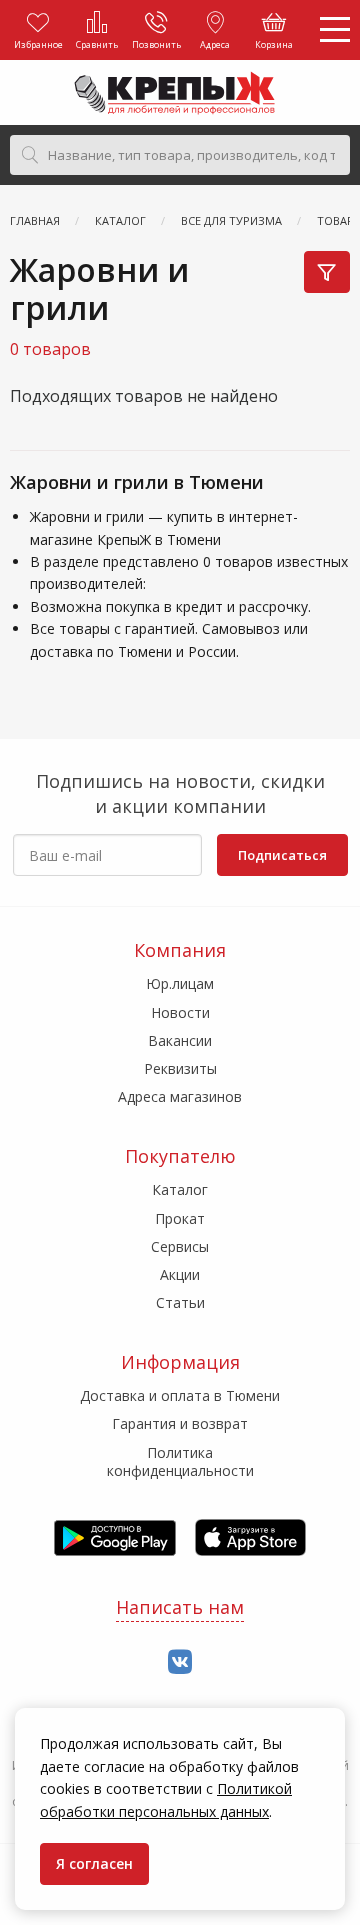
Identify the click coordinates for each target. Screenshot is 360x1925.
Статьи (180, 1302)
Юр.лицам (180, 983)
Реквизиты (180, 1068)
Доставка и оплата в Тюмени (180, 1395)
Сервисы (180, 1246)
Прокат (180, 1218)
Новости (180, 1012)
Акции (180, 1274)
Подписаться (282, 855)
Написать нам (180, 1607)
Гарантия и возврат (180, 1423)
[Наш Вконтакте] (180, 1662)
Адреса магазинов (180, 1096)
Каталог (180, 1189)
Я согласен (94, 1863)
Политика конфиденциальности (180, 1461)
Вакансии (180, 1040)
